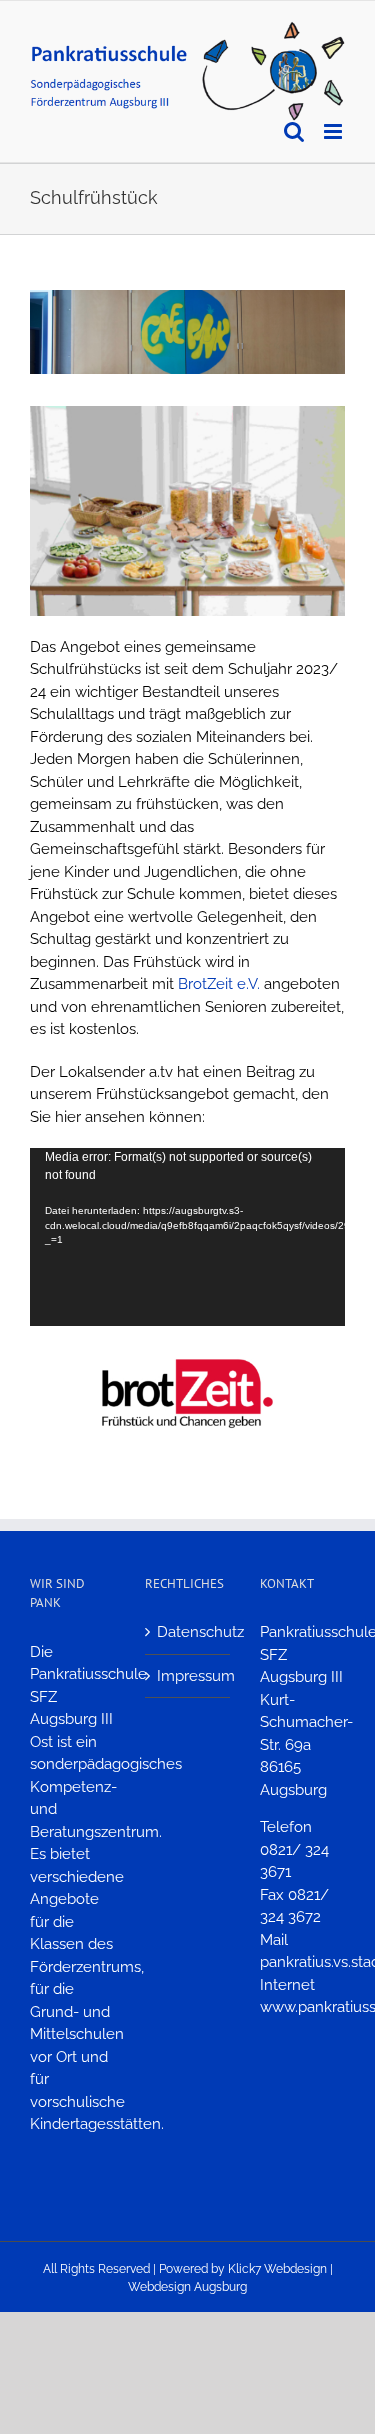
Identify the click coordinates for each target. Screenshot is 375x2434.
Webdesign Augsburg (187, 2287)
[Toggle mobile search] (294, 131)
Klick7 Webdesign (277, 2269)
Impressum (188, 1676)
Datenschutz (188, 1632)
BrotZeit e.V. (219, 984)
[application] (187, 1236)
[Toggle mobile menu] (334, 131)
